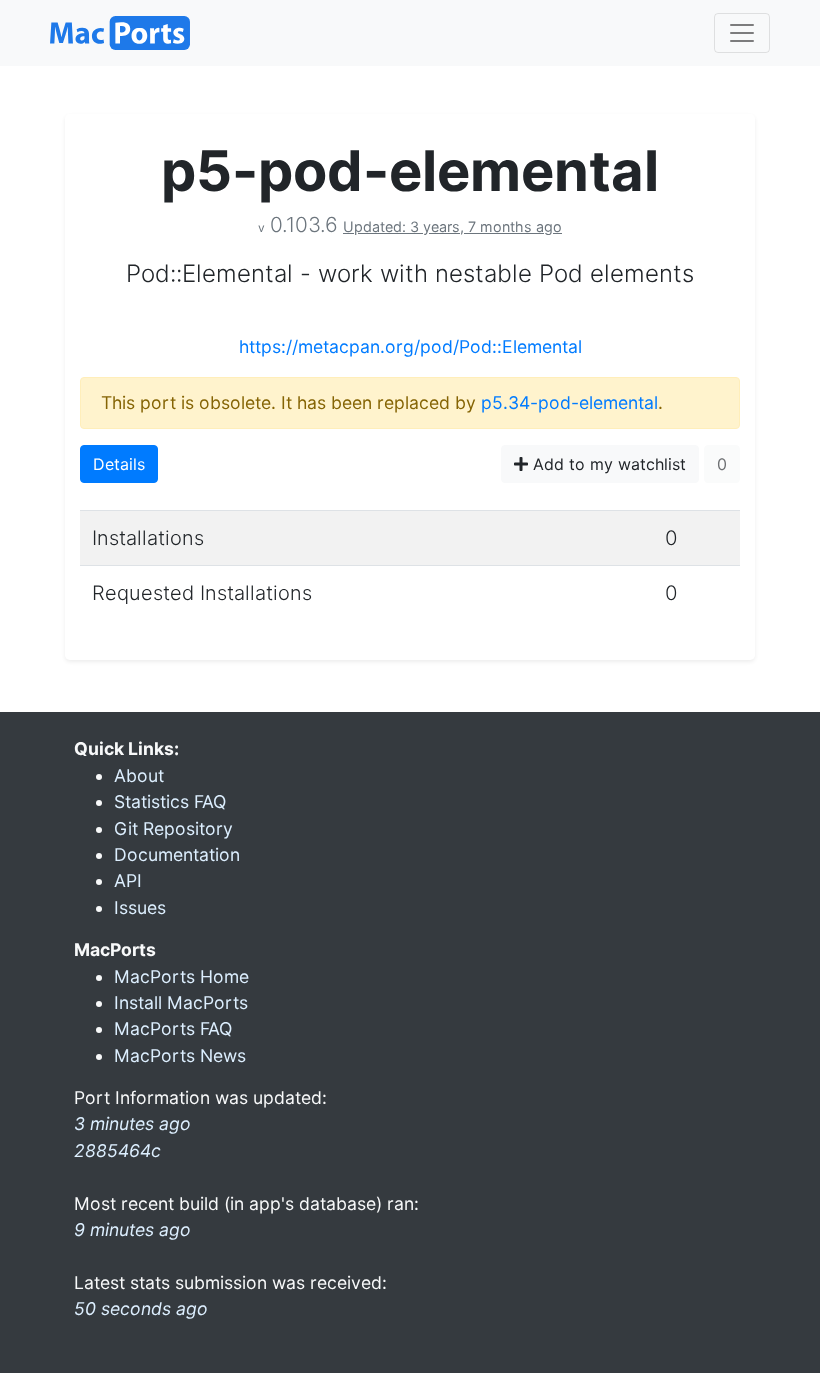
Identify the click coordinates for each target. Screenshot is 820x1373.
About (139, 775)
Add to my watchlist (607, 464)
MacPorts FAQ (173, 1028)
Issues (140, 907)
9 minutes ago (132, 1229)
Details (119, 464)
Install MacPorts (181, 1002)
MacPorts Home (181, 976)
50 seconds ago (141, 1308)
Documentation (177, 854)
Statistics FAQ (170, 801)
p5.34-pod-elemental (569, 402)
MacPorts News (180, 1055)
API (128, 880)
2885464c (117, 1150)
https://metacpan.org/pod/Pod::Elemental (410, 346)
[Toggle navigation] (742, 33)
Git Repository (173, 828)
